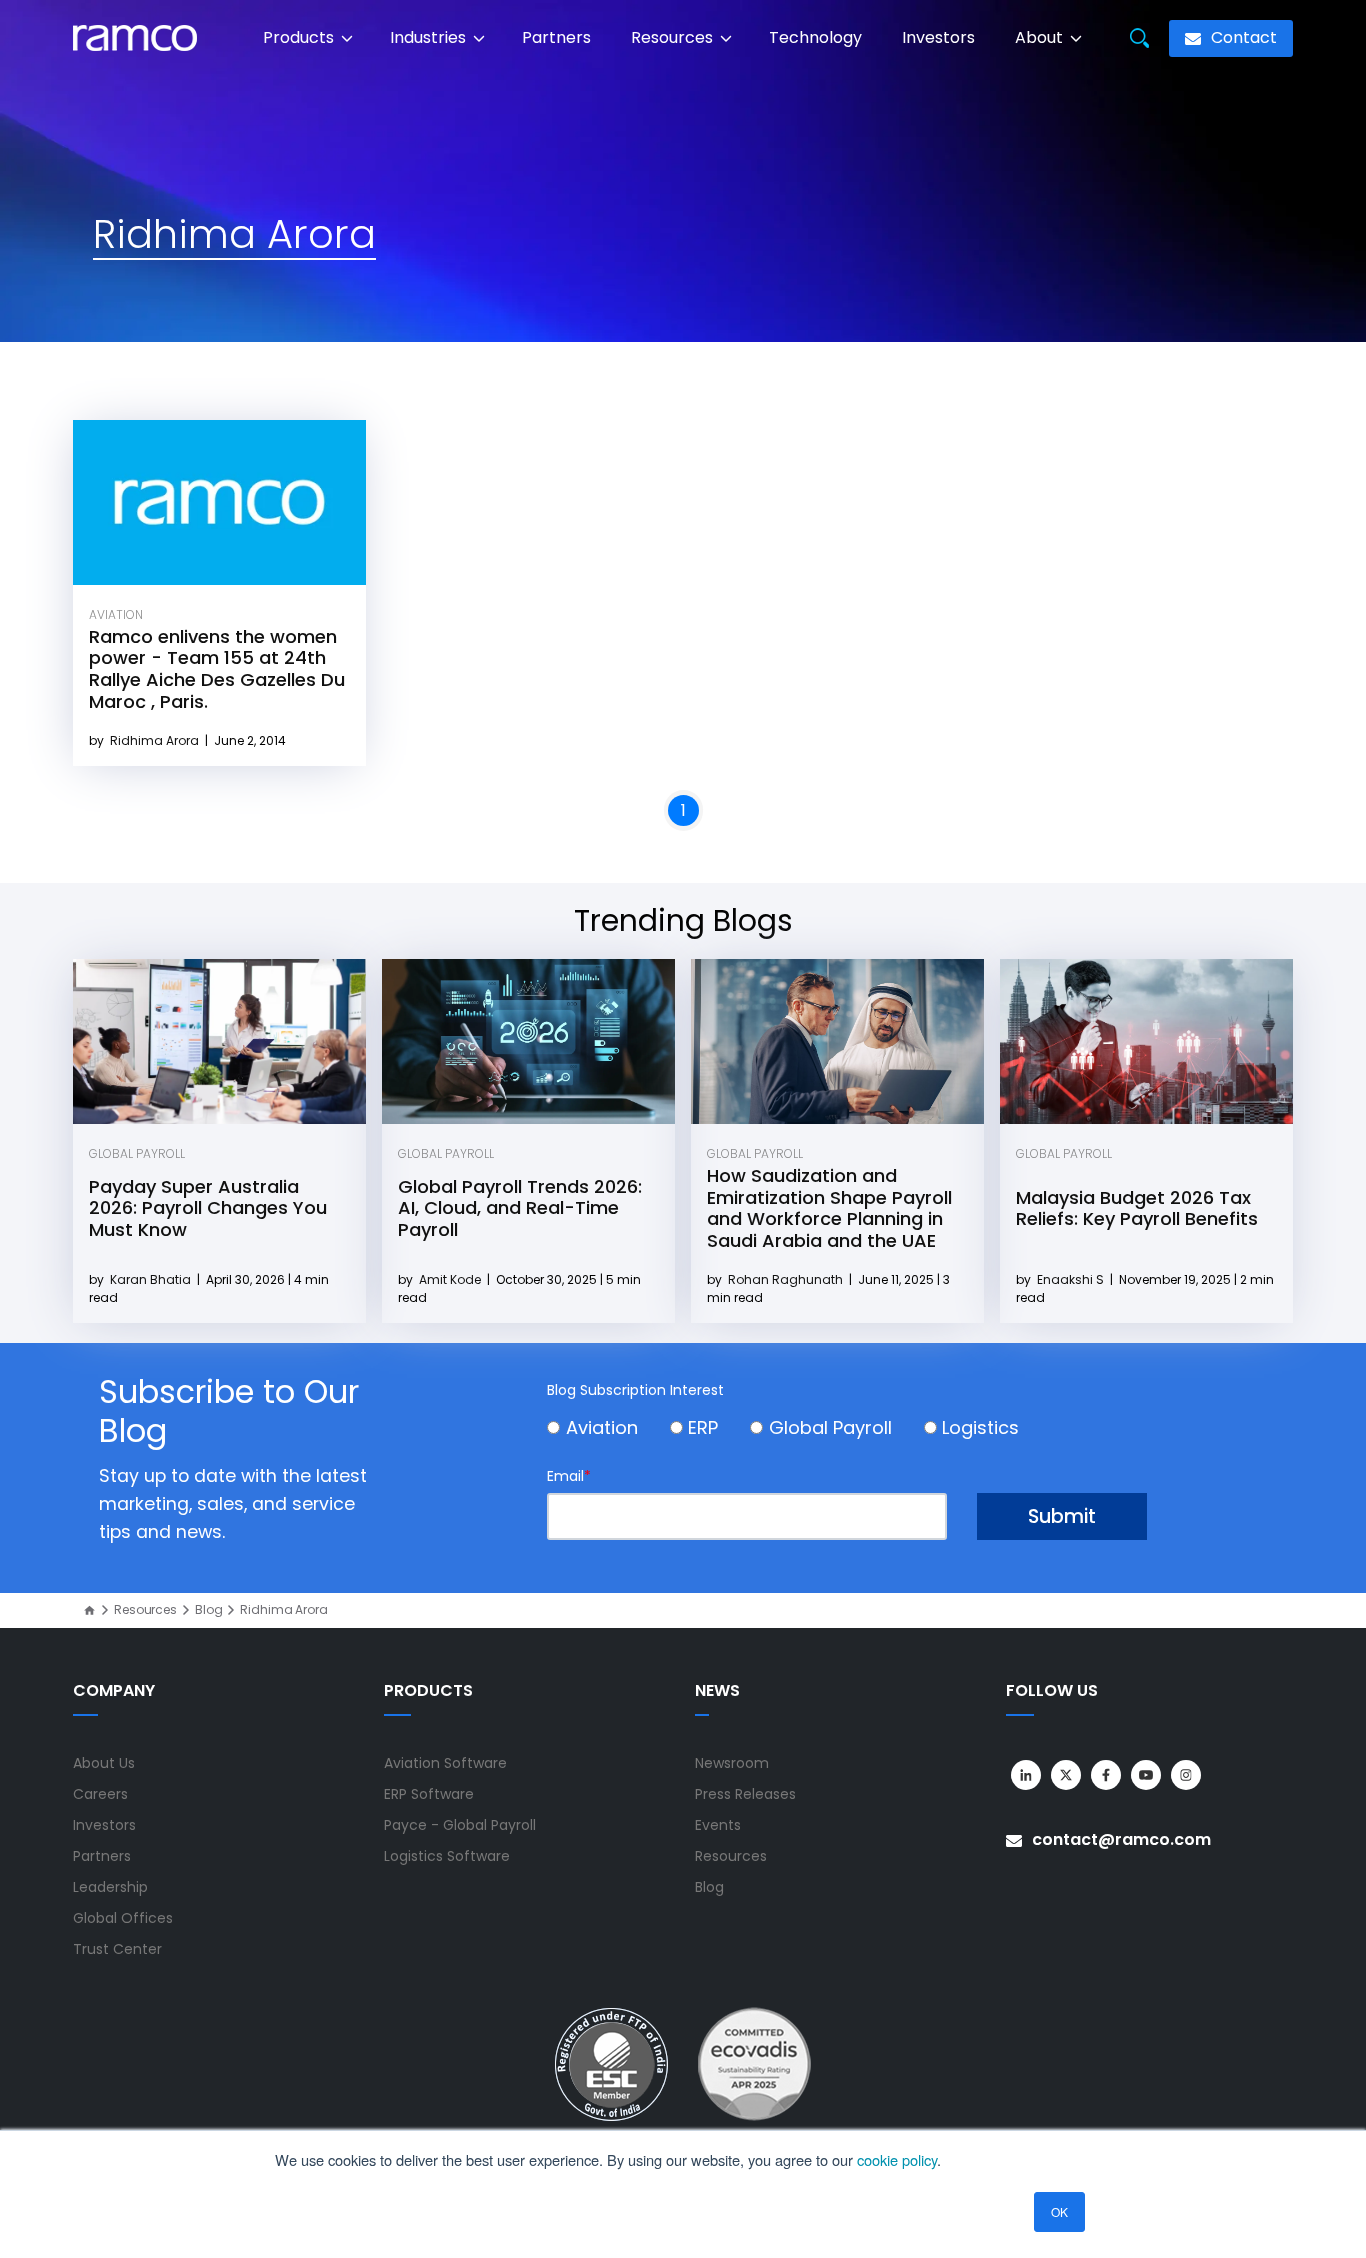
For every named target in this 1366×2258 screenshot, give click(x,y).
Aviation (116, 614)
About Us (104, 1763)
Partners (556, 37)
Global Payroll (137, 1153)
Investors (938, 37)
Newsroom (732, 1763)
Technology (815, 37)
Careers (100, 1794)
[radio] (608, 1430)
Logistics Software (447, 1856)
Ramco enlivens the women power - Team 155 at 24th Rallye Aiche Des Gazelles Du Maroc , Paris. (217, 669)
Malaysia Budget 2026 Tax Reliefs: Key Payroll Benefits (1137, 1208)
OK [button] (1059, 2211)
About (1041, 37)
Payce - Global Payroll (460, 1825)
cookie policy (897, 2159)
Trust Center (117, 1949)
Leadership (110, 1887)
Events (718, 1825)
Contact (1242, 37)
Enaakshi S (1072, 1279)
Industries (430, 37)
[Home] (89, 1610)
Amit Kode (451, 1279)
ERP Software (429, 1794)
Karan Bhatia (152, 1279)
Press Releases (745, 1794)
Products (300, 37)
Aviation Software (445, 1763)
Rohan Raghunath (787, 1279)
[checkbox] (847, 1430)
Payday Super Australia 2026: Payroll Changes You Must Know (208, 1208)
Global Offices (123, 1918)
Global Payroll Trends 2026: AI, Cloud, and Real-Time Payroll (520, 1208)
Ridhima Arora (156, 740)
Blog (209, 1610)
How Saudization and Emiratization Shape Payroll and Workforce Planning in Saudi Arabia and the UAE (829, 1208)
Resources (674, 37)
